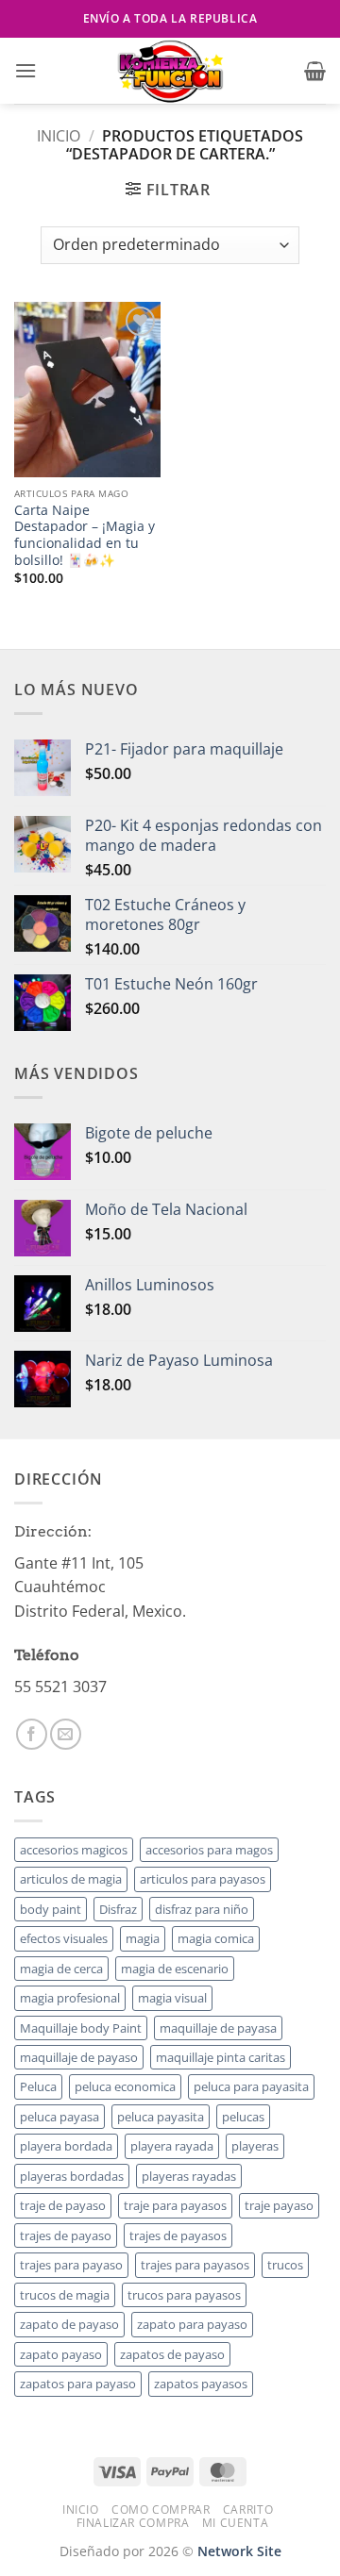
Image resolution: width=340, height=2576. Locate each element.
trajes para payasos (195, 2265)
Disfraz (118, 1909)
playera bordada (66, 2146)
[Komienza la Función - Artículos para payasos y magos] (170, 71)
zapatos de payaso (172, 2354)
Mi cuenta (236, 2523)
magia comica (216, 1938)
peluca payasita (161, 2117)
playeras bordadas (72, 2176)
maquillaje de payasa (218, 2028)
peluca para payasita (251, 2086)
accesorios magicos (74, 1850)
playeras (255, 2146)
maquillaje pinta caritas (221, 2057)
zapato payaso (61, 2354)
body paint (51, 1909)
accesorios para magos (209, 1850)
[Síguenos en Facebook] (32, 1734)
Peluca (38, 2086)
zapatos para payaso (78, 2384)
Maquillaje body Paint (81, 2028)
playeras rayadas (189, 2176)
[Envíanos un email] (66, 1734)
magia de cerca (61, 1969)
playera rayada (172, 2146)
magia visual (172, 1998)
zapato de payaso (69, 2324)
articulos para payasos (203, 1879)
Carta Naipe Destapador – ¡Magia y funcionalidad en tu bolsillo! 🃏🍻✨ (85, 535)
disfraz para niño (202, 1909)
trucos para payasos (184, 2295)
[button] (25, 70)
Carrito (248, 2510)
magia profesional (70, 1998)
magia (143, 1938)
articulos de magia (71, 1879)
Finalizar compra (133, 2523)
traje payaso (279, 2205)
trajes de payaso (66, 2235)
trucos (285, 2265)
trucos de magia (65, 2295)
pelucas (243, 2117)
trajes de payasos (178, 2235)
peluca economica (125, 2086)
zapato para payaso (192, 2324)
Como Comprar (161, 2510)
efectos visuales (64, 1938)
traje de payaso (63, 2205)
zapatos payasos (201, 2384)
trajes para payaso (71, 2265)
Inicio (59, 136)
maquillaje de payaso (79, 2057)
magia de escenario (175, 1969)
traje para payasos (175, 2205)
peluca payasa (59, 2117)
